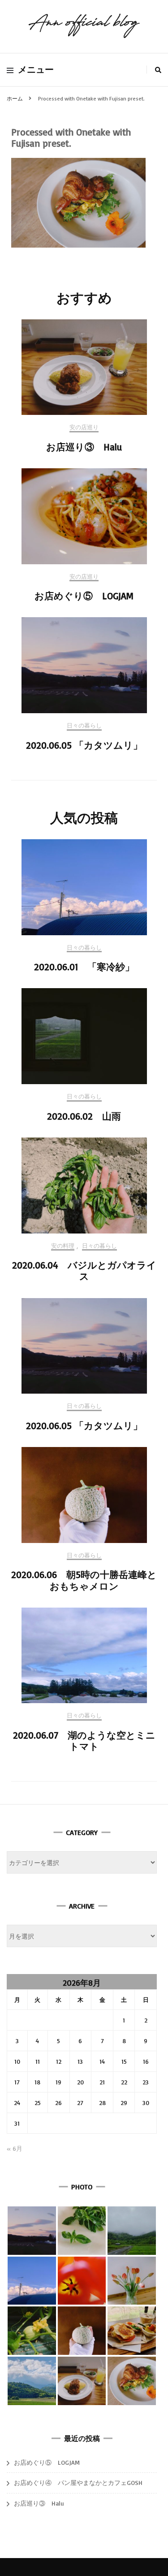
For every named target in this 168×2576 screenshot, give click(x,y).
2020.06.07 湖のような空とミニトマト (84, 1741)
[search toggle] (158, 70)
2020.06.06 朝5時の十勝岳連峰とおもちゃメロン (84, 1580)
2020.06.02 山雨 (84, 1116)
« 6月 (15, 2148)
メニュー (36, 70)
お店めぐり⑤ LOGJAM (84, 596)
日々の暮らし (84, 726)
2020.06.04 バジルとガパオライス (84, 1271)
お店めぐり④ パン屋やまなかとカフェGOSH (78, 2482)
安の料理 (63, 1246)
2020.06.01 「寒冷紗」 (84, 967)
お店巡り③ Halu (84, 447)
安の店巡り (84, 427)
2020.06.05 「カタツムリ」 (84, 745)
